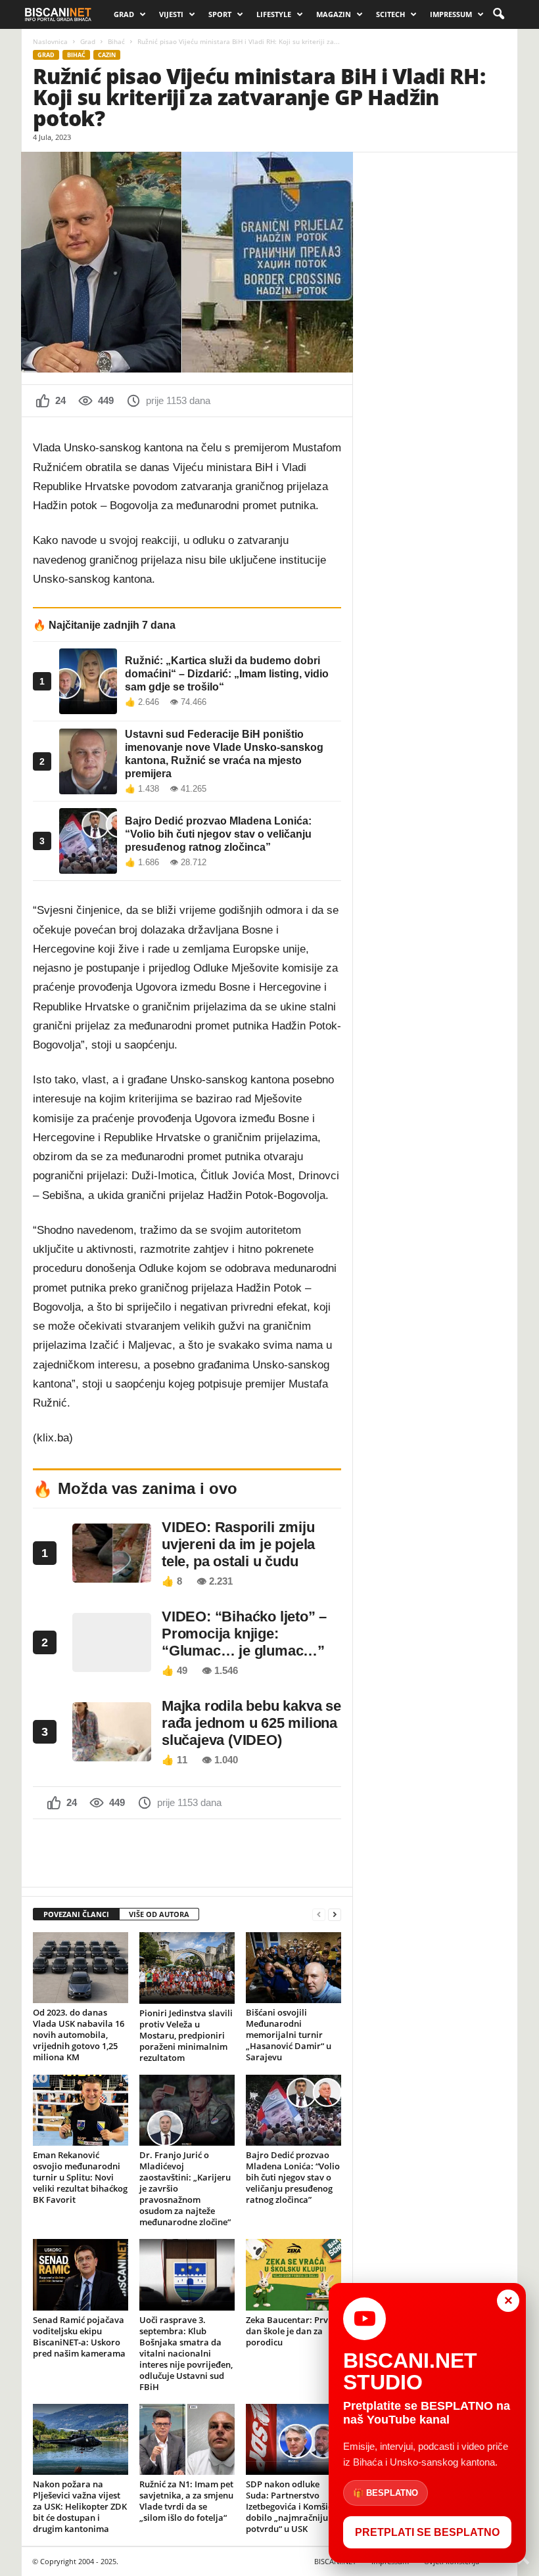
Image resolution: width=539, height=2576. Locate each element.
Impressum (451, 14)
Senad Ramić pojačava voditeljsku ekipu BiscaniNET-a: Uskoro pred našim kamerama (79, 2337)
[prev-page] (319, 1915)
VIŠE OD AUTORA (159, 1914)
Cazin (107, 55)
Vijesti (171, 14)
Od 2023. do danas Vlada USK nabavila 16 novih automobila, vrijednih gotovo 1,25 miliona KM (79, 2035)
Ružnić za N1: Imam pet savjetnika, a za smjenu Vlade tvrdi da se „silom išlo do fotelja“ (186, 2501)
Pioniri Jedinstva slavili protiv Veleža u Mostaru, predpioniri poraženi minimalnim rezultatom (186, 2035)
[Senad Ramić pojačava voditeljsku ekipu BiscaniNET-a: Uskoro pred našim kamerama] (81, 2274)
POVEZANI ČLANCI (76, 1914)
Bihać (116, 41)
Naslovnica (50, 41)
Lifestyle (274, 14)
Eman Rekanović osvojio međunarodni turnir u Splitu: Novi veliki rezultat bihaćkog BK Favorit (80, 2177)
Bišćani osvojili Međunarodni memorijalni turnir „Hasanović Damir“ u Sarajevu (289, 2035)
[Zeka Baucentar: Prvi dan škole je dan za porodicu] (293, 2274)
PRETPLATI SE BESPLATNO (427, 2532)
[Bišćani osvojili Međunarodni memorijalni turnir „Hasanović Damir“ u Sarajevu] (293, 1968)
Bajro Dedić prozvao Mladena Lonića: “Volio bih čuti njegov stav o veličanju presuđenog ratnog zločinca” (293, 2177)
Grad (124, 14)
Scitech (390, 14)
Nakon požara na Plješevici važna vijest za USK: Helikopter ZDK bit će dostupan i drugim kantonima (80, 2506)
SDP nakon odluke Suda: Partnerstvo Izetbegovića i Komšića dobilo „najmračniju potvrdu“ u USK (292, 2506)
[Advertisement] (187, 1853)
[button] (498, 14)
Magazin (334, 14)
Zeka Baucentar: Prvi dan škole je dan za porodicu (288, 2331)
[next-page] (335, 1915)
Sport (220, 14)
